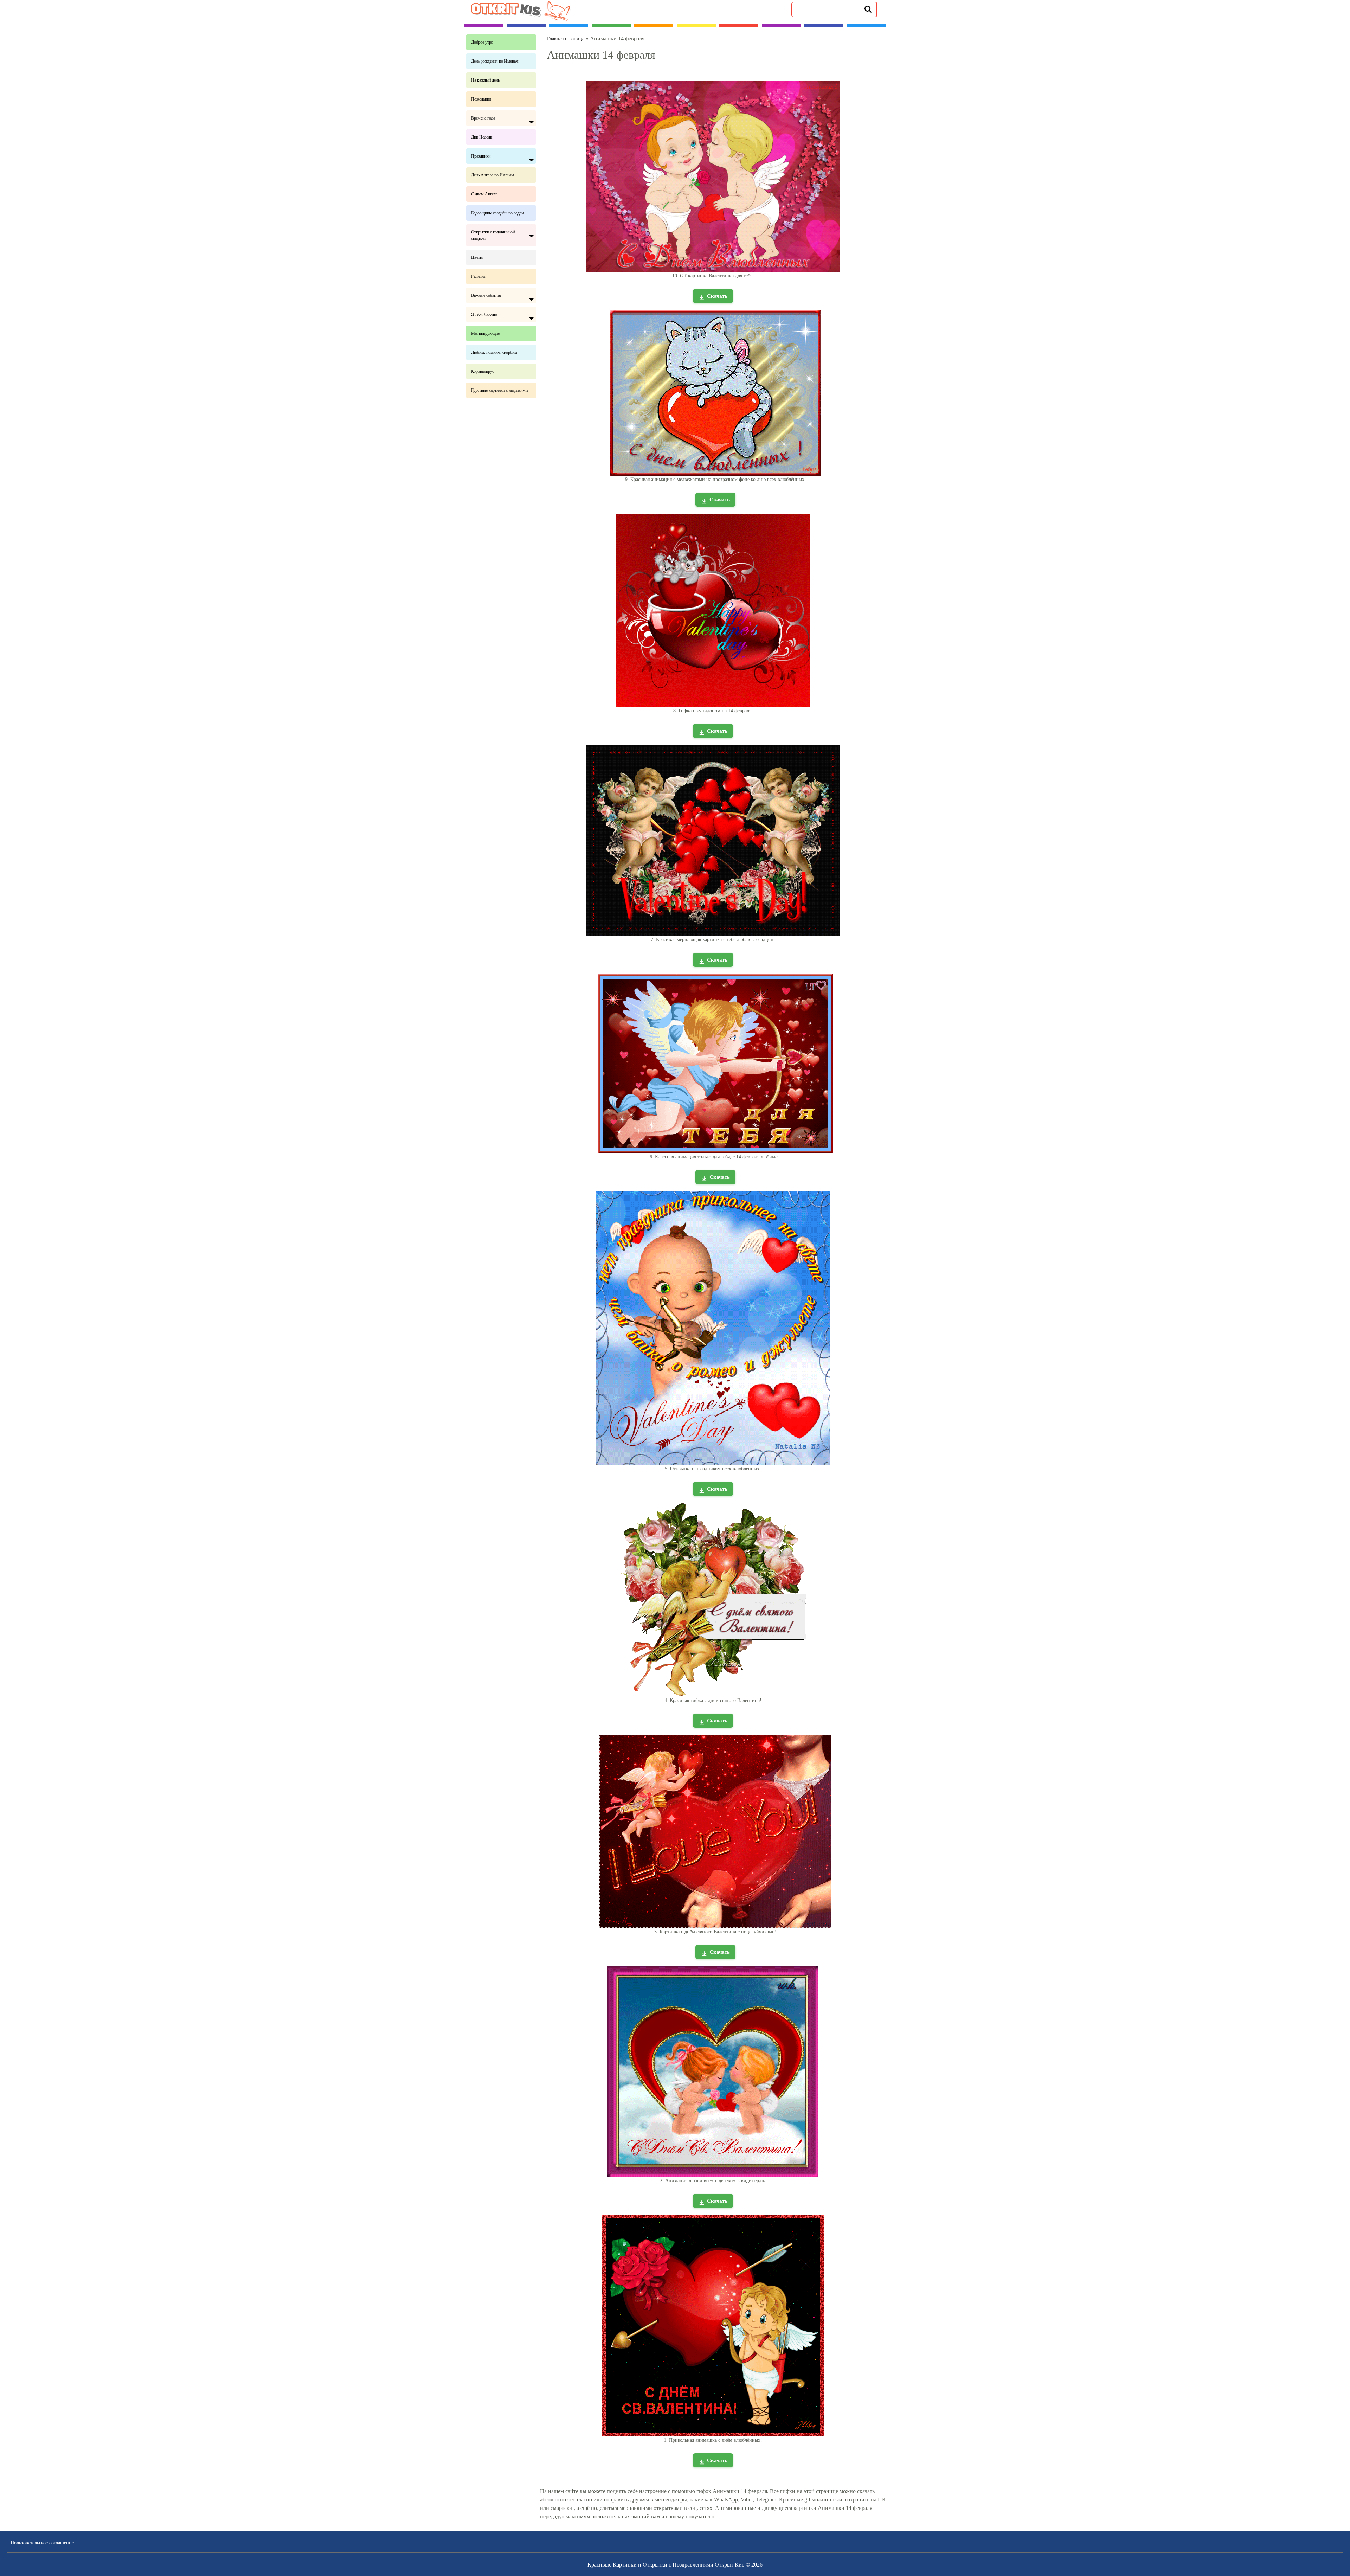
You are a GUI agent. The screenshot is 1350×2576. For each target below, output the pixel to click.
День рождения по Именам (495, 61)
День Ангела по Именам (493, 175)
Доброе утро (482, 42)
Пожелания (481, 99)
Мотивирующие (485, 333)
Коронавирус (483, 371)
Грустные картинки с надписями (499, 390)
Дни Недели (482, 137)
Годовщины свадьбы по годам (498, 213)
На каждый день (485, 80)
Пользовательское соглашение (42, 2543)
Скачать (717, 296)
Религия (478, 276)
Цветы (477, 257)
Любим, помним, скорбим (494, 352)
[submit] (868, 9)
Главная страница (566, 39)
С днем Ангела (484, 194)
